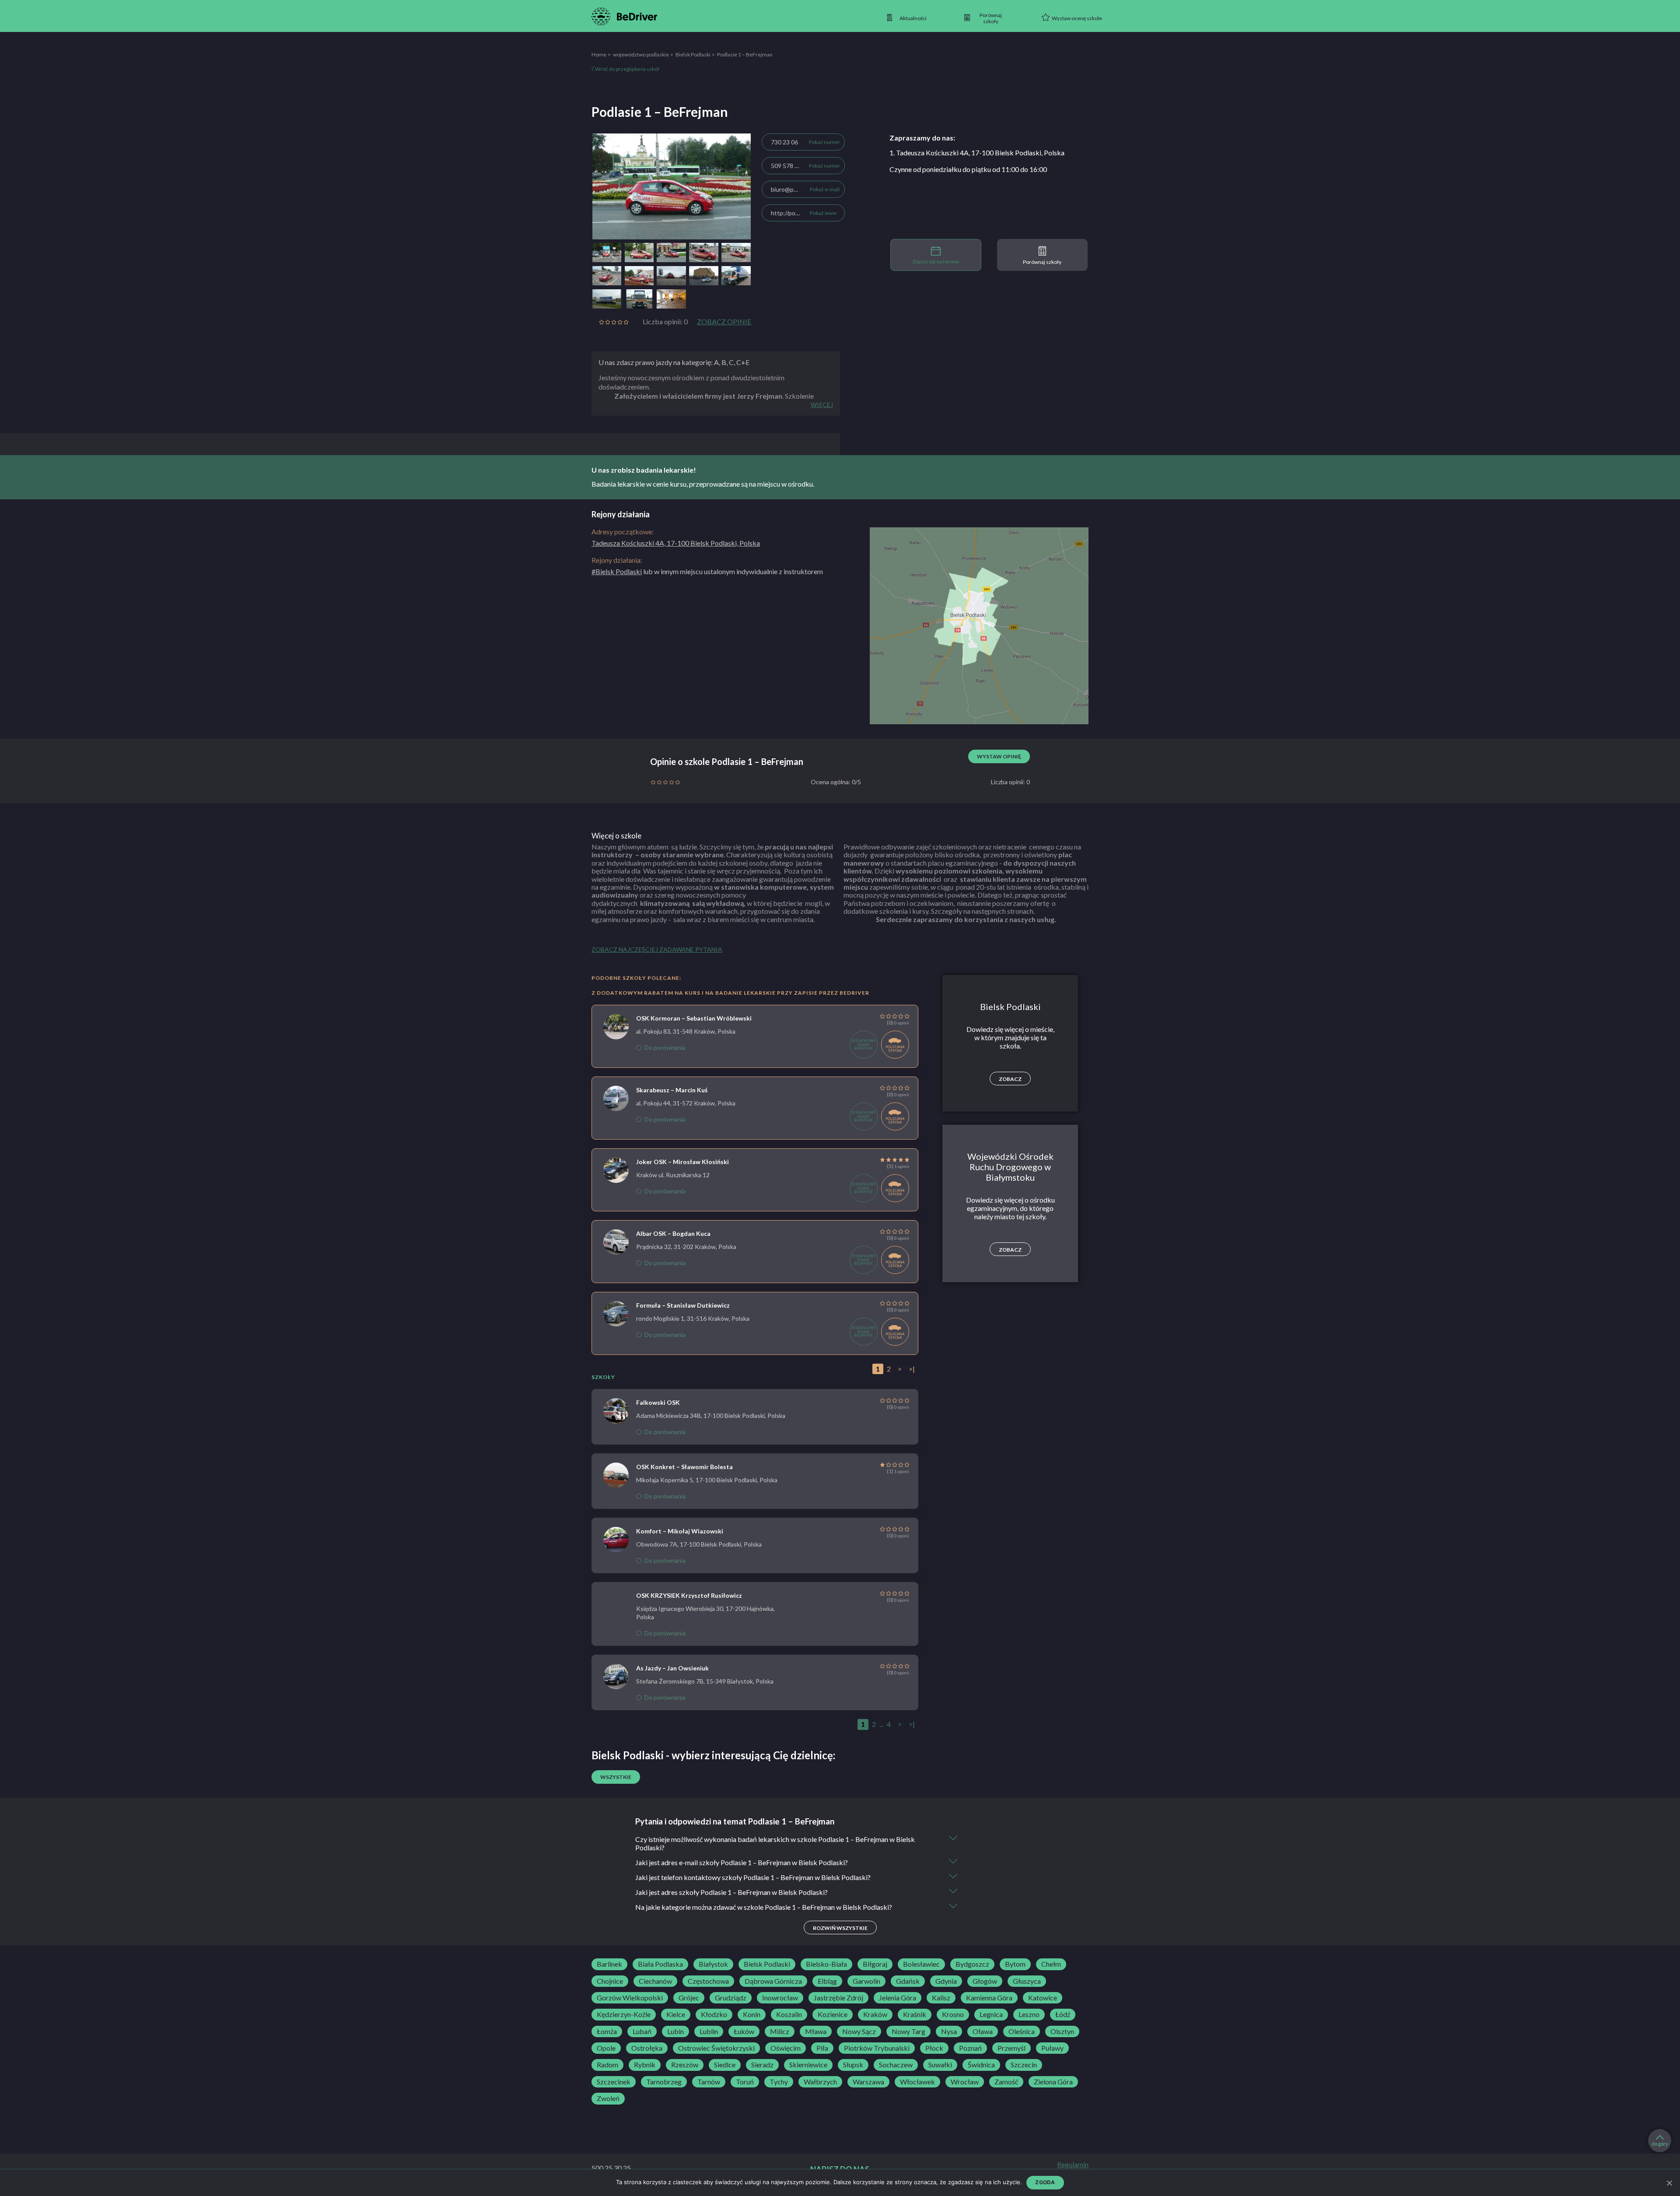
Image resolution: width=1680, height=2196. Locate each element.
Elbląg (827, 1981)
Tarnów (709, 2082)
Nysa (949, 2031)
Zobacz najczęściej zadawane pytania (657, 949)
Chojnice (610, 1981)
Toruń (745, 2082)
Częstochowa (708, 1981)
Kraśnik (915, 2014)
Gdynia (946, 1981)
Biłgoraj (875, 1964)
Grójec (689, 1998)
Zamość (1006, 2082)
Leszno (1029, 2014)
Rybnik (645, 2065)
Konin (752, 2014)
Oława (983, 2031)
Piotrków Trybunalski (877, 2048)
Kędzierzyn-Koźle (624, 2014)
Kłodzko (714, 2014)
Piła (822, 2048)
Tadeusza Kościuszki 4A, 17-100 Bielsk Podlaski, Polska (676, 543)
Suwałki (940, 2065)
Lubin (675, 2031)
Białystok (713, 1964)
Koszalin (789, 2014)
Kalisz (941, 1998)
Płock (934, 2048)
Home (599, 54)
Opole (606, 2048)
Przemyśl (1011, 2048)
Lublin (709, 2031)
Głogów (985, 1981)
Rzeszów (685, 2065)
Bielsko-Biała (826, 1964)
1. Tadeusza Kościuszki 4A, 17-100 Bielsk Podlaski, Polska (977, 153)
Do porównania (665, 1047)
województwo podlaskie (641, 54)
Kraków (875, 2014)
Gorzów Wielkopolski (630, 1998)
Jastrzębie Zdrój (838, 1998)
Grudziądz (731, 1998)
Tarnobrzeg (664, 2082)
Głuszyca (1027, 1981)
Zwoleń (608, 2098)
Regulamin (1073, 2164)
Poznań (970, 2048)
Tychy (779, 2082)
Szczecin (1024, 2065)
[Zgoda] (1669, 2183)
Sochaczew (896, 2065)
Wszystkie (616, 1777)
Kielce (676, 2014)
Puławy (1052, 2048)
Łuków (744, 2031)
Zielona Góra (1053, 2082)
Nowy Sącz (859, 2031)
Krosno (953, 2014)
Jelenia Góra (898, 1998)
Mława (816, 2031)
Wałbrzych (820, 2082)
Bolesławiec (921, 1964)
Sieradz (762, 2065)
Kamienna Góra (989, 1998)
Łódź (1063, 2014)
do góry (1660, 2144)
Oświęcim (786, 2048)
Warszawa (868, 2082)
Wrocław (965, 2082)
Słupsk (853, 2065)
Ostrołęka (647, 2048)
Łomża (607, 2031)
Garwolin (866, 1981)
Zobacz (1010, 1079)
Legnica (991, 2014)
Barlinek (609, 1964)
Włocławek (917, 2082)
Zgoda (1045, 2182)
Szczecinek (614, 2082)
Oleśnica (1022, 2031)
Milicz (780, 2031)
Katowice (1043, 1998)
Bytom (1015, 1964)
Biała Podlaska (660, 1964)
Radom (607, 2065)
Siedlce (725, 2065)
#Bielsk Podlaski (617, 571)
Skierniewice (808, 2065)
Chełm (1051, 1964)
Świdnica (981, 2065)
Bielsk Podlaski (693, 54)
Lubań (642, 2031)
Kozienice (833, 2014)
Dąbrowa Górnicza (773, 1981)
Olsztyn (1062, 2031)
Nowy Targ (908, 2031)
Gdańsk (908, 1981)
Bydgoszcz (972, 1964)
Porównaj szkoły (1042, 262)
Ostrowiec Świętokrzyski (716, 2048)
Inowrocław (780, 1998)
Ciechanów (655, 1981)
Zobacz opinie (724, 322)
